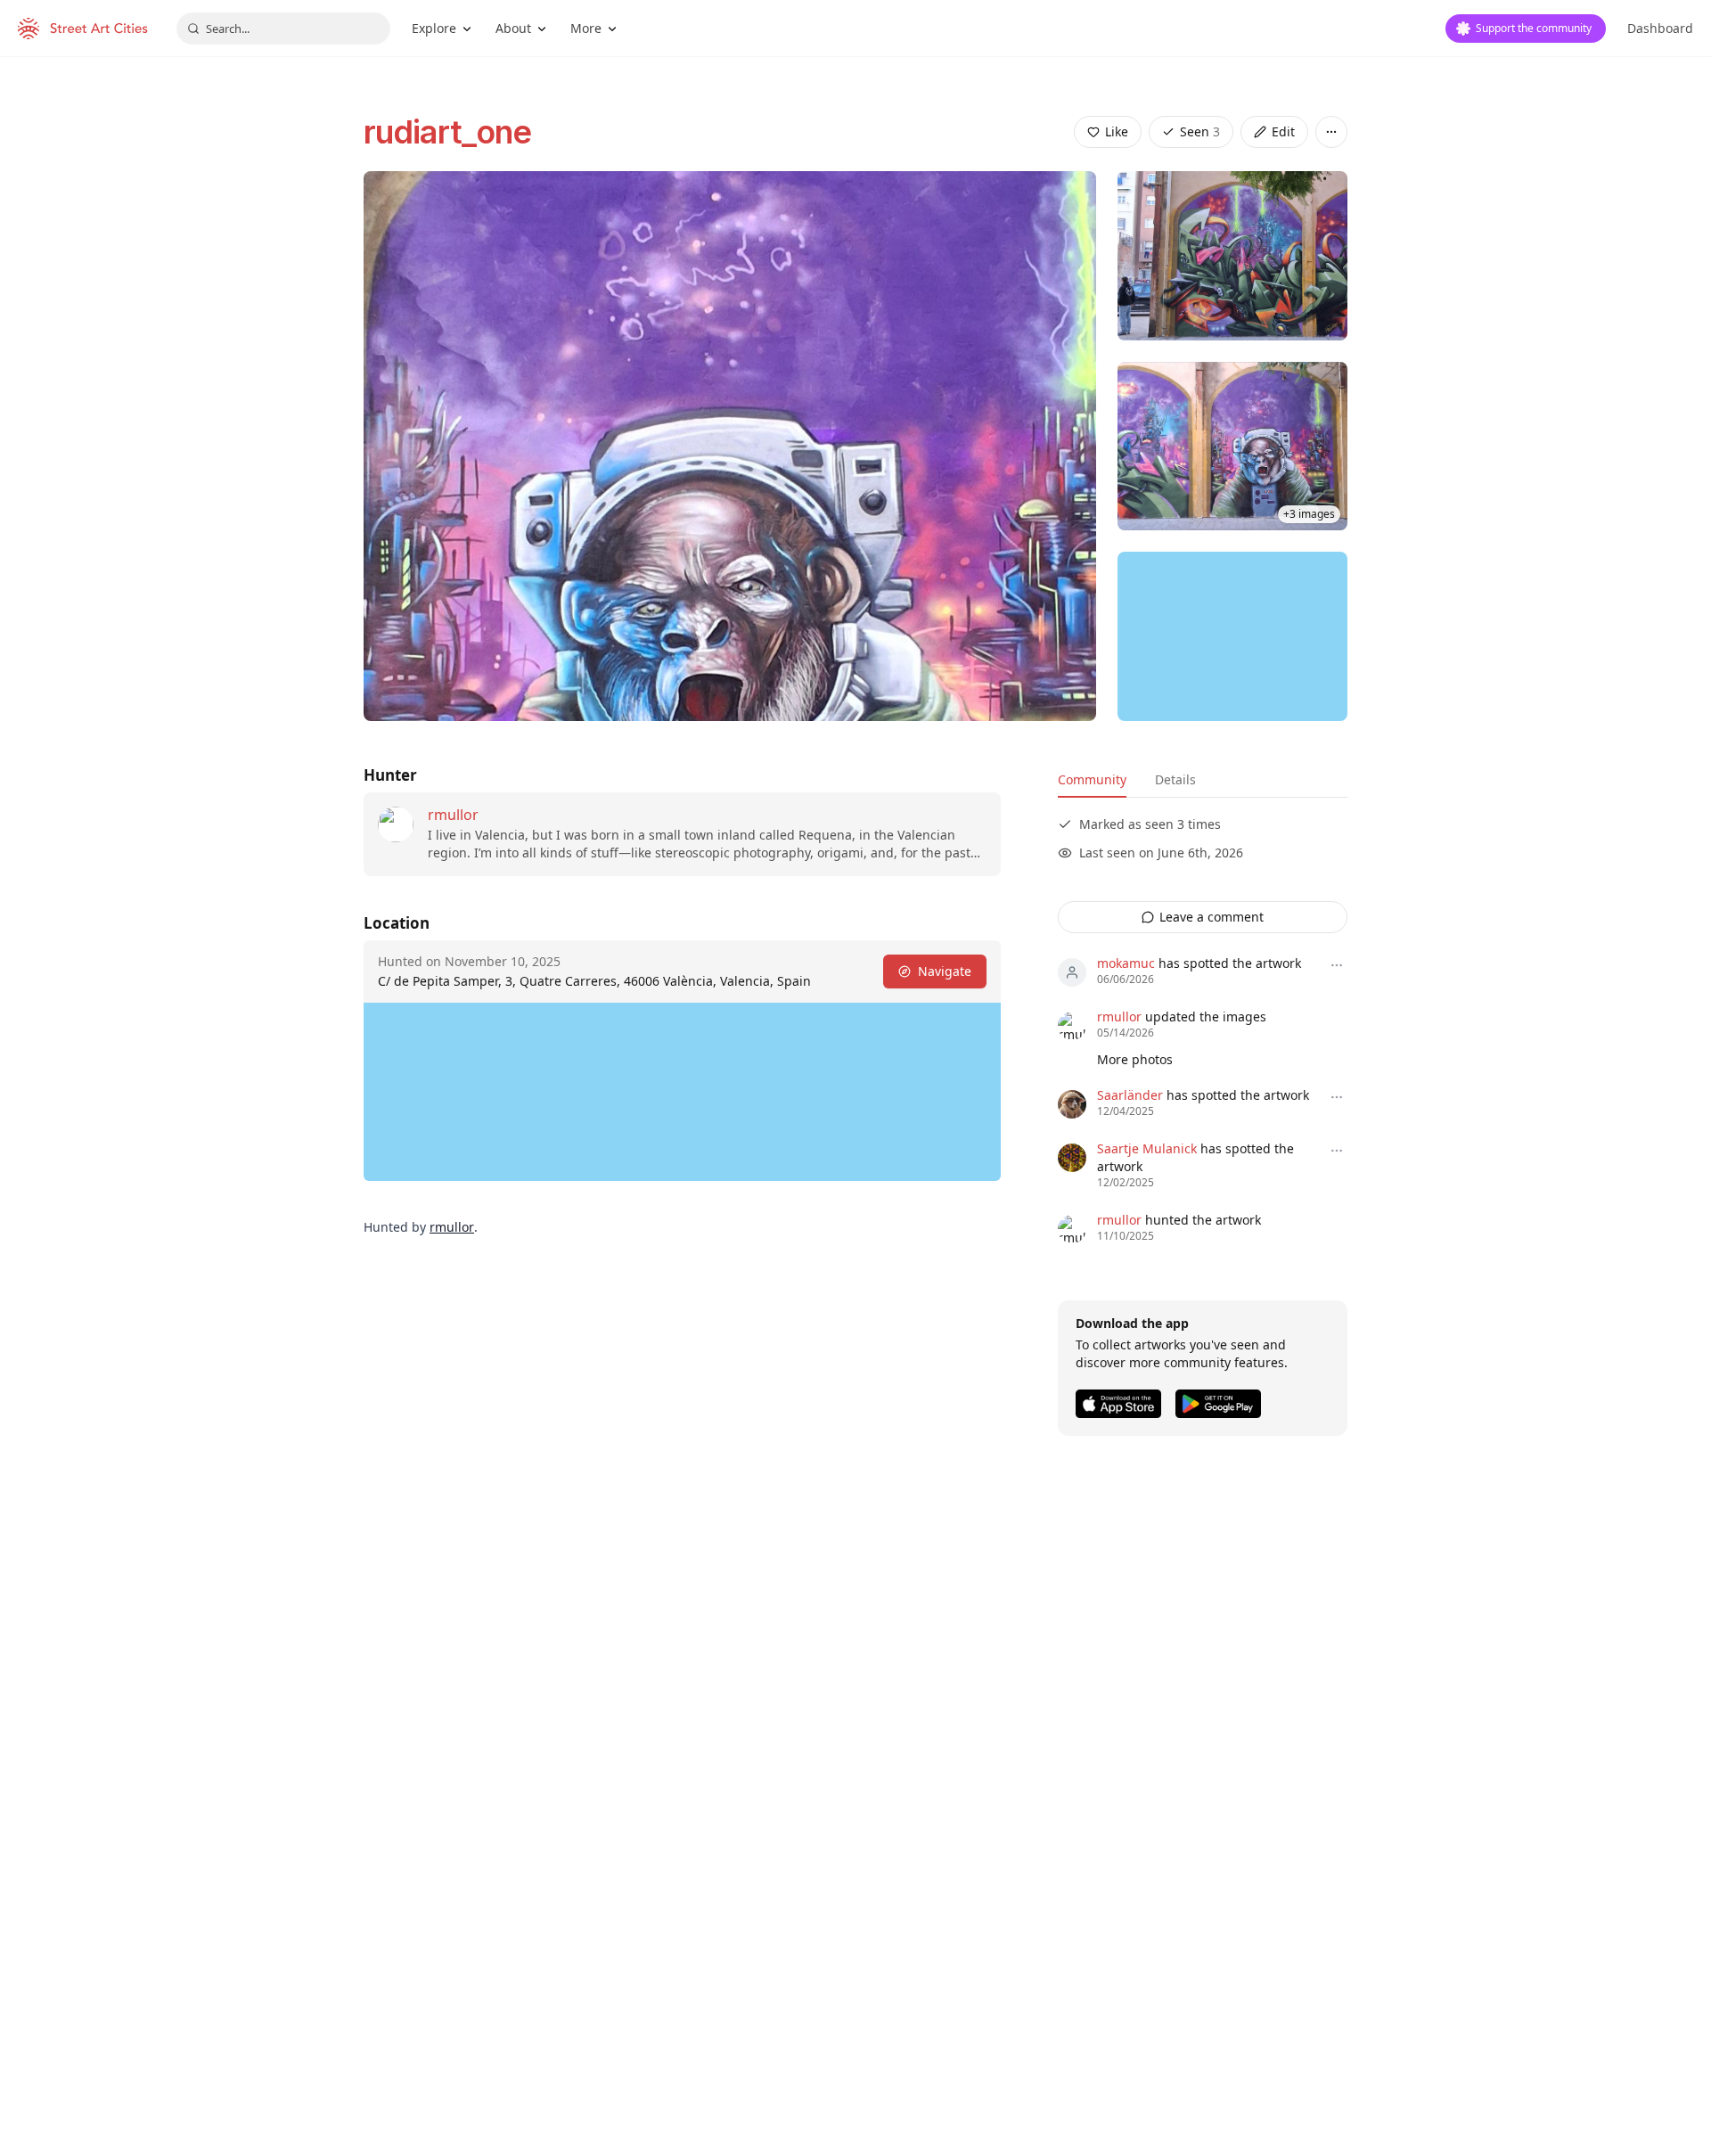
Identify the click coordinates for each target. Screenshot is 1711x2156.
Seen (1200, 131)
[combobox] (283, 29)
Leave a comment (1212, 917)
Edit (1283, 131)
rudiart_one (447, 132)
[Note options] (1337, 965)
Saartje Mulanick (1147, 1148)
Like (1117, 131)
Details (1175, 779)
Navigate (945, 971)
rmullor (453, 815)
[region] (1232, 636)
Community (1092, 779)
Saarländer (1130, 1095)
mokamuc (1126, 963)
